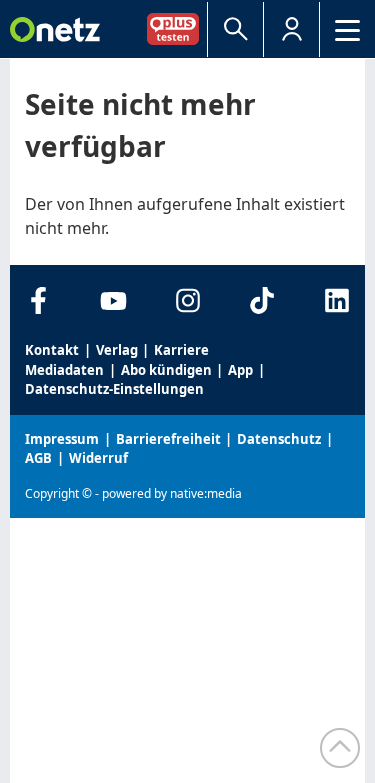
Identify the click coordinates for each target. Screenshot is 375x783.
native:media (206, 493)
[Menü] (347, 29)
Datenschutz (279, 439)
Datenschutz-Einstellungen (114, 389)
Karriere (181, 350)
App (240, 370)
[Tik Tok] (262, 300)
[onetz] (55, 29)
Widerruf (98, 458)
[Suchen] (235, 29)
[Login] (291, 29)
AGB (38, 458)
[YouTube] (113, 300)
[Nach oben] (340, 748)
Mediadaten (64, 370)
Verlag (117, 350)
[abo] (177, 28)
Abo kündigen (166, 370)
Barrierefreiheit (168, 439)
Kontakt (52, 350)
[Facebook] (38, 300)
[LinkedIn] (336, 300)
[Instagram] (187, 300)
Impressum (62, 439)
